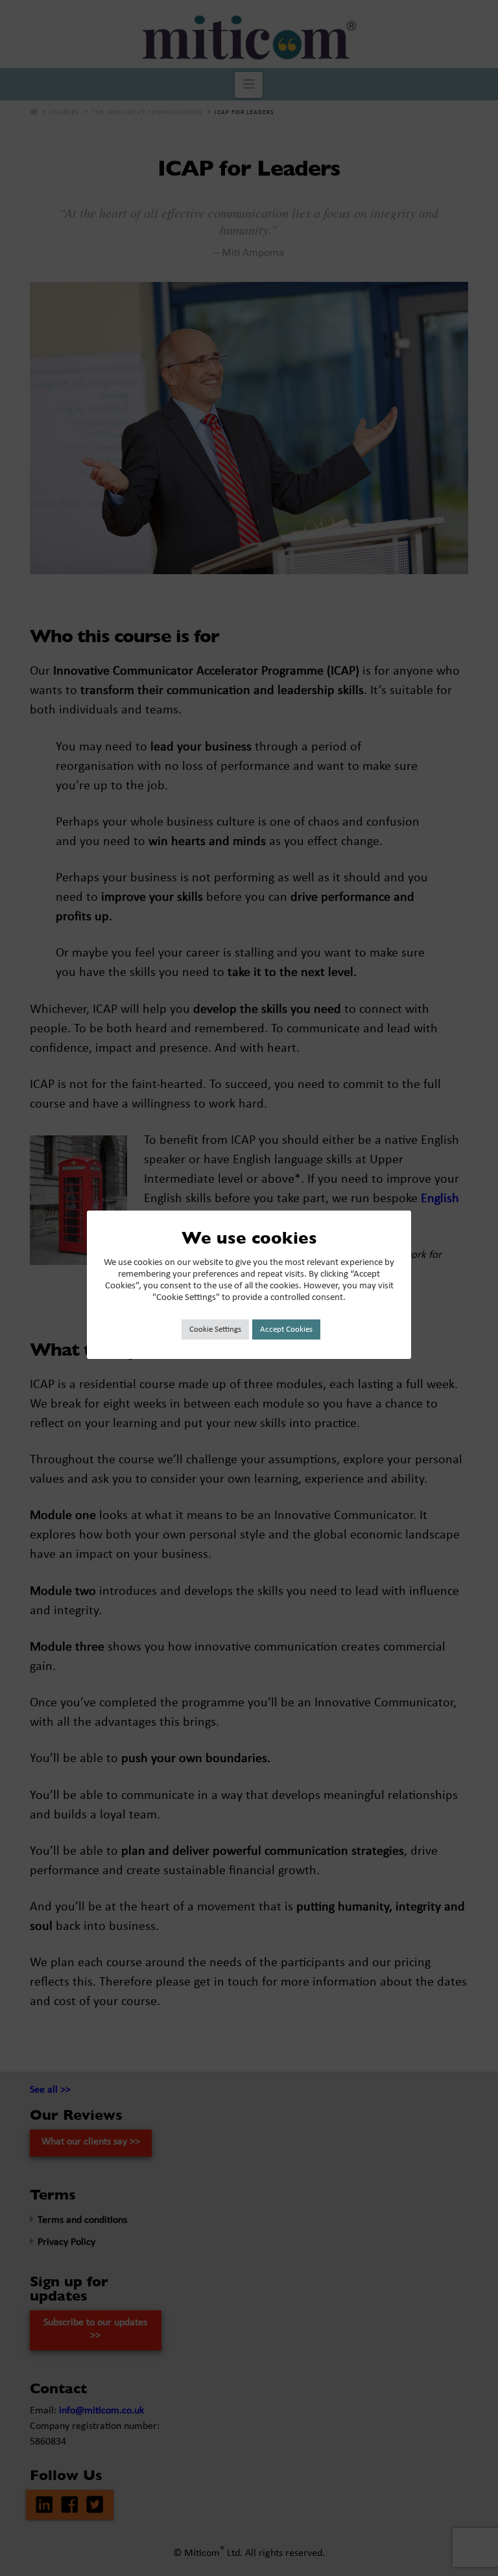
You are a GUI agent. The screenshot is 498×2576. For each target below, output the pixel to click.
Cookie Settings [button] (215, 1329)
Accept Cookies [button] (286, 1329)
